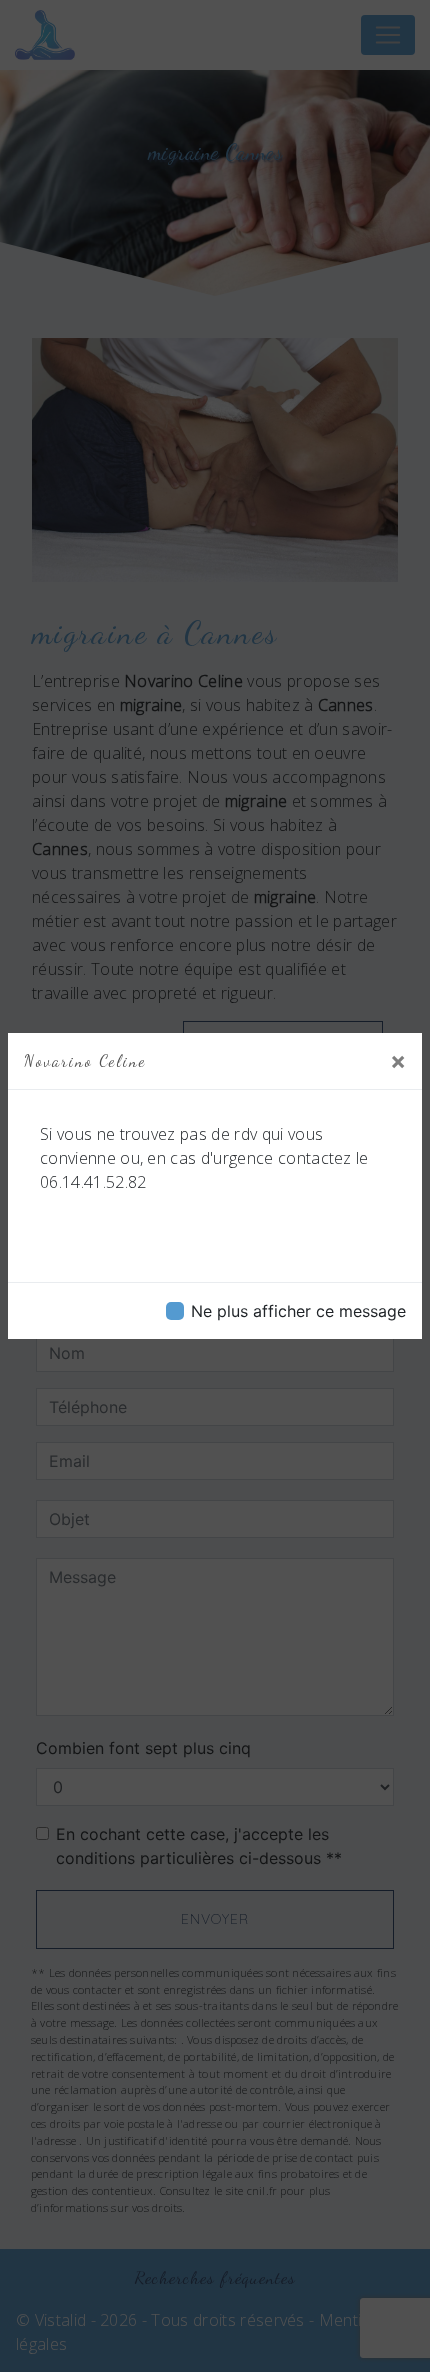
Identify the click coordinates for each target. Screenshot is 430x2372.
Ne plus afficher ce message (298, 1311)
